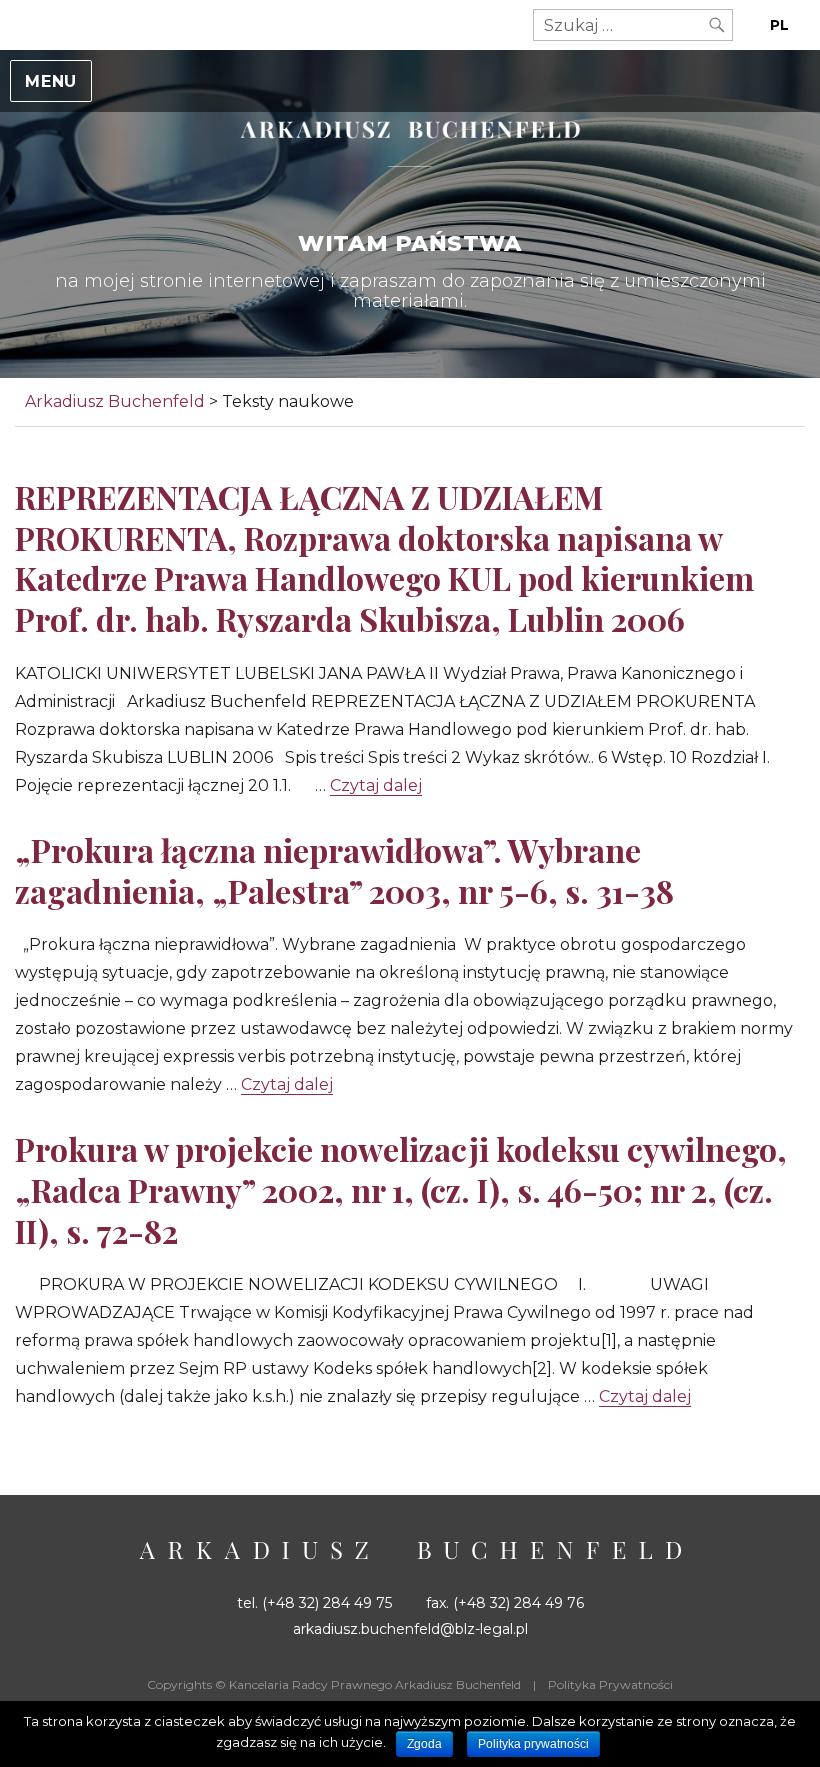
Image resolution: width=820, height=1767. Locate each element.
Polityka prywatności (533, 1744)
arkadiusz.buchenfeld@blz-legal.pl (410, 1629)
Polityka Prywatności (610, 1684)
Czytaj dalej (376, 785)
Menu (51, 81)
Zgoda (424, 1744)
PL (779, 25)
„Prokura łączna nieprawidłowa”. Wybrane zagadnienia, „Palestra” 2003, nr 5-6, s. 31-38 (344, 870)
